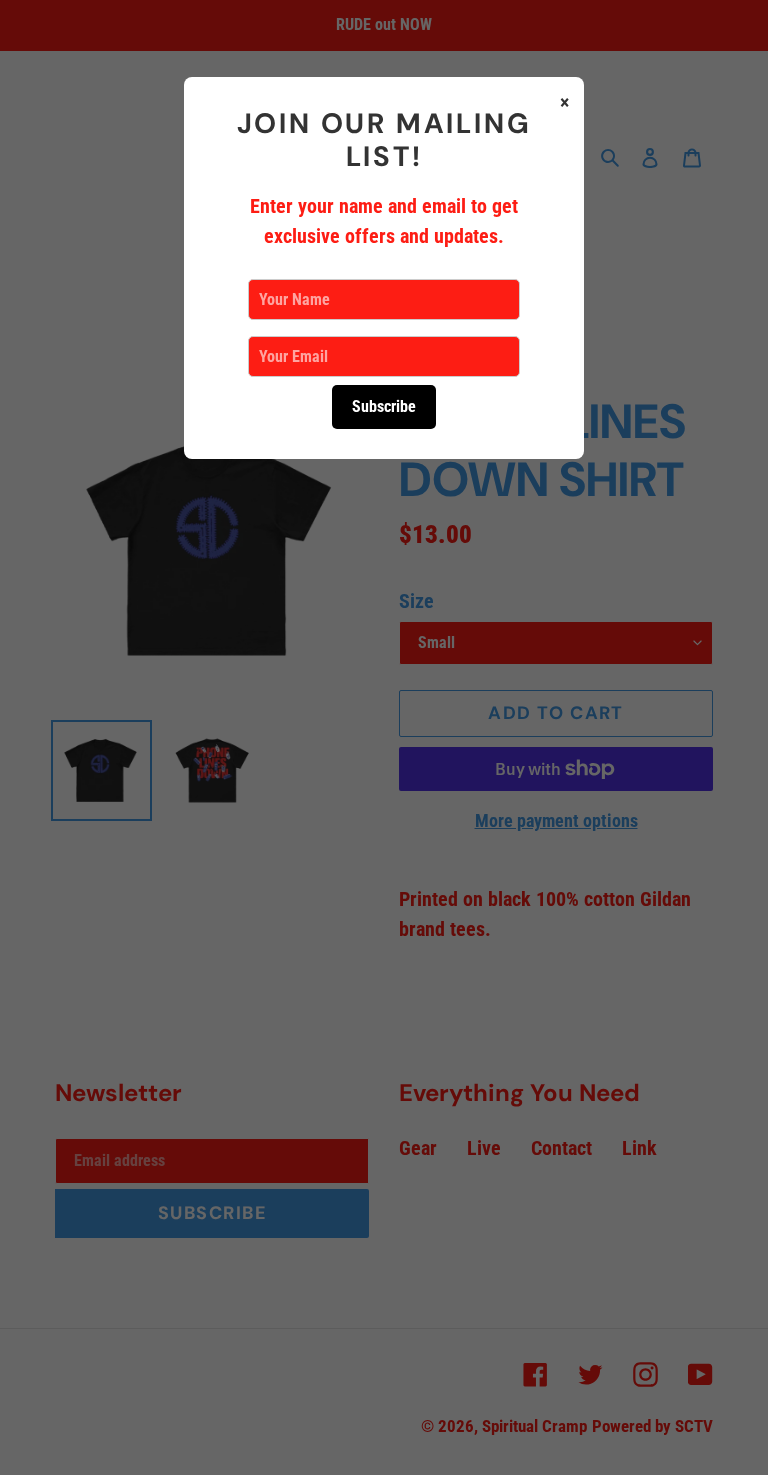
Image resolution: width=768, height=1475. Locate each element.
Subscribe (384, 406)
